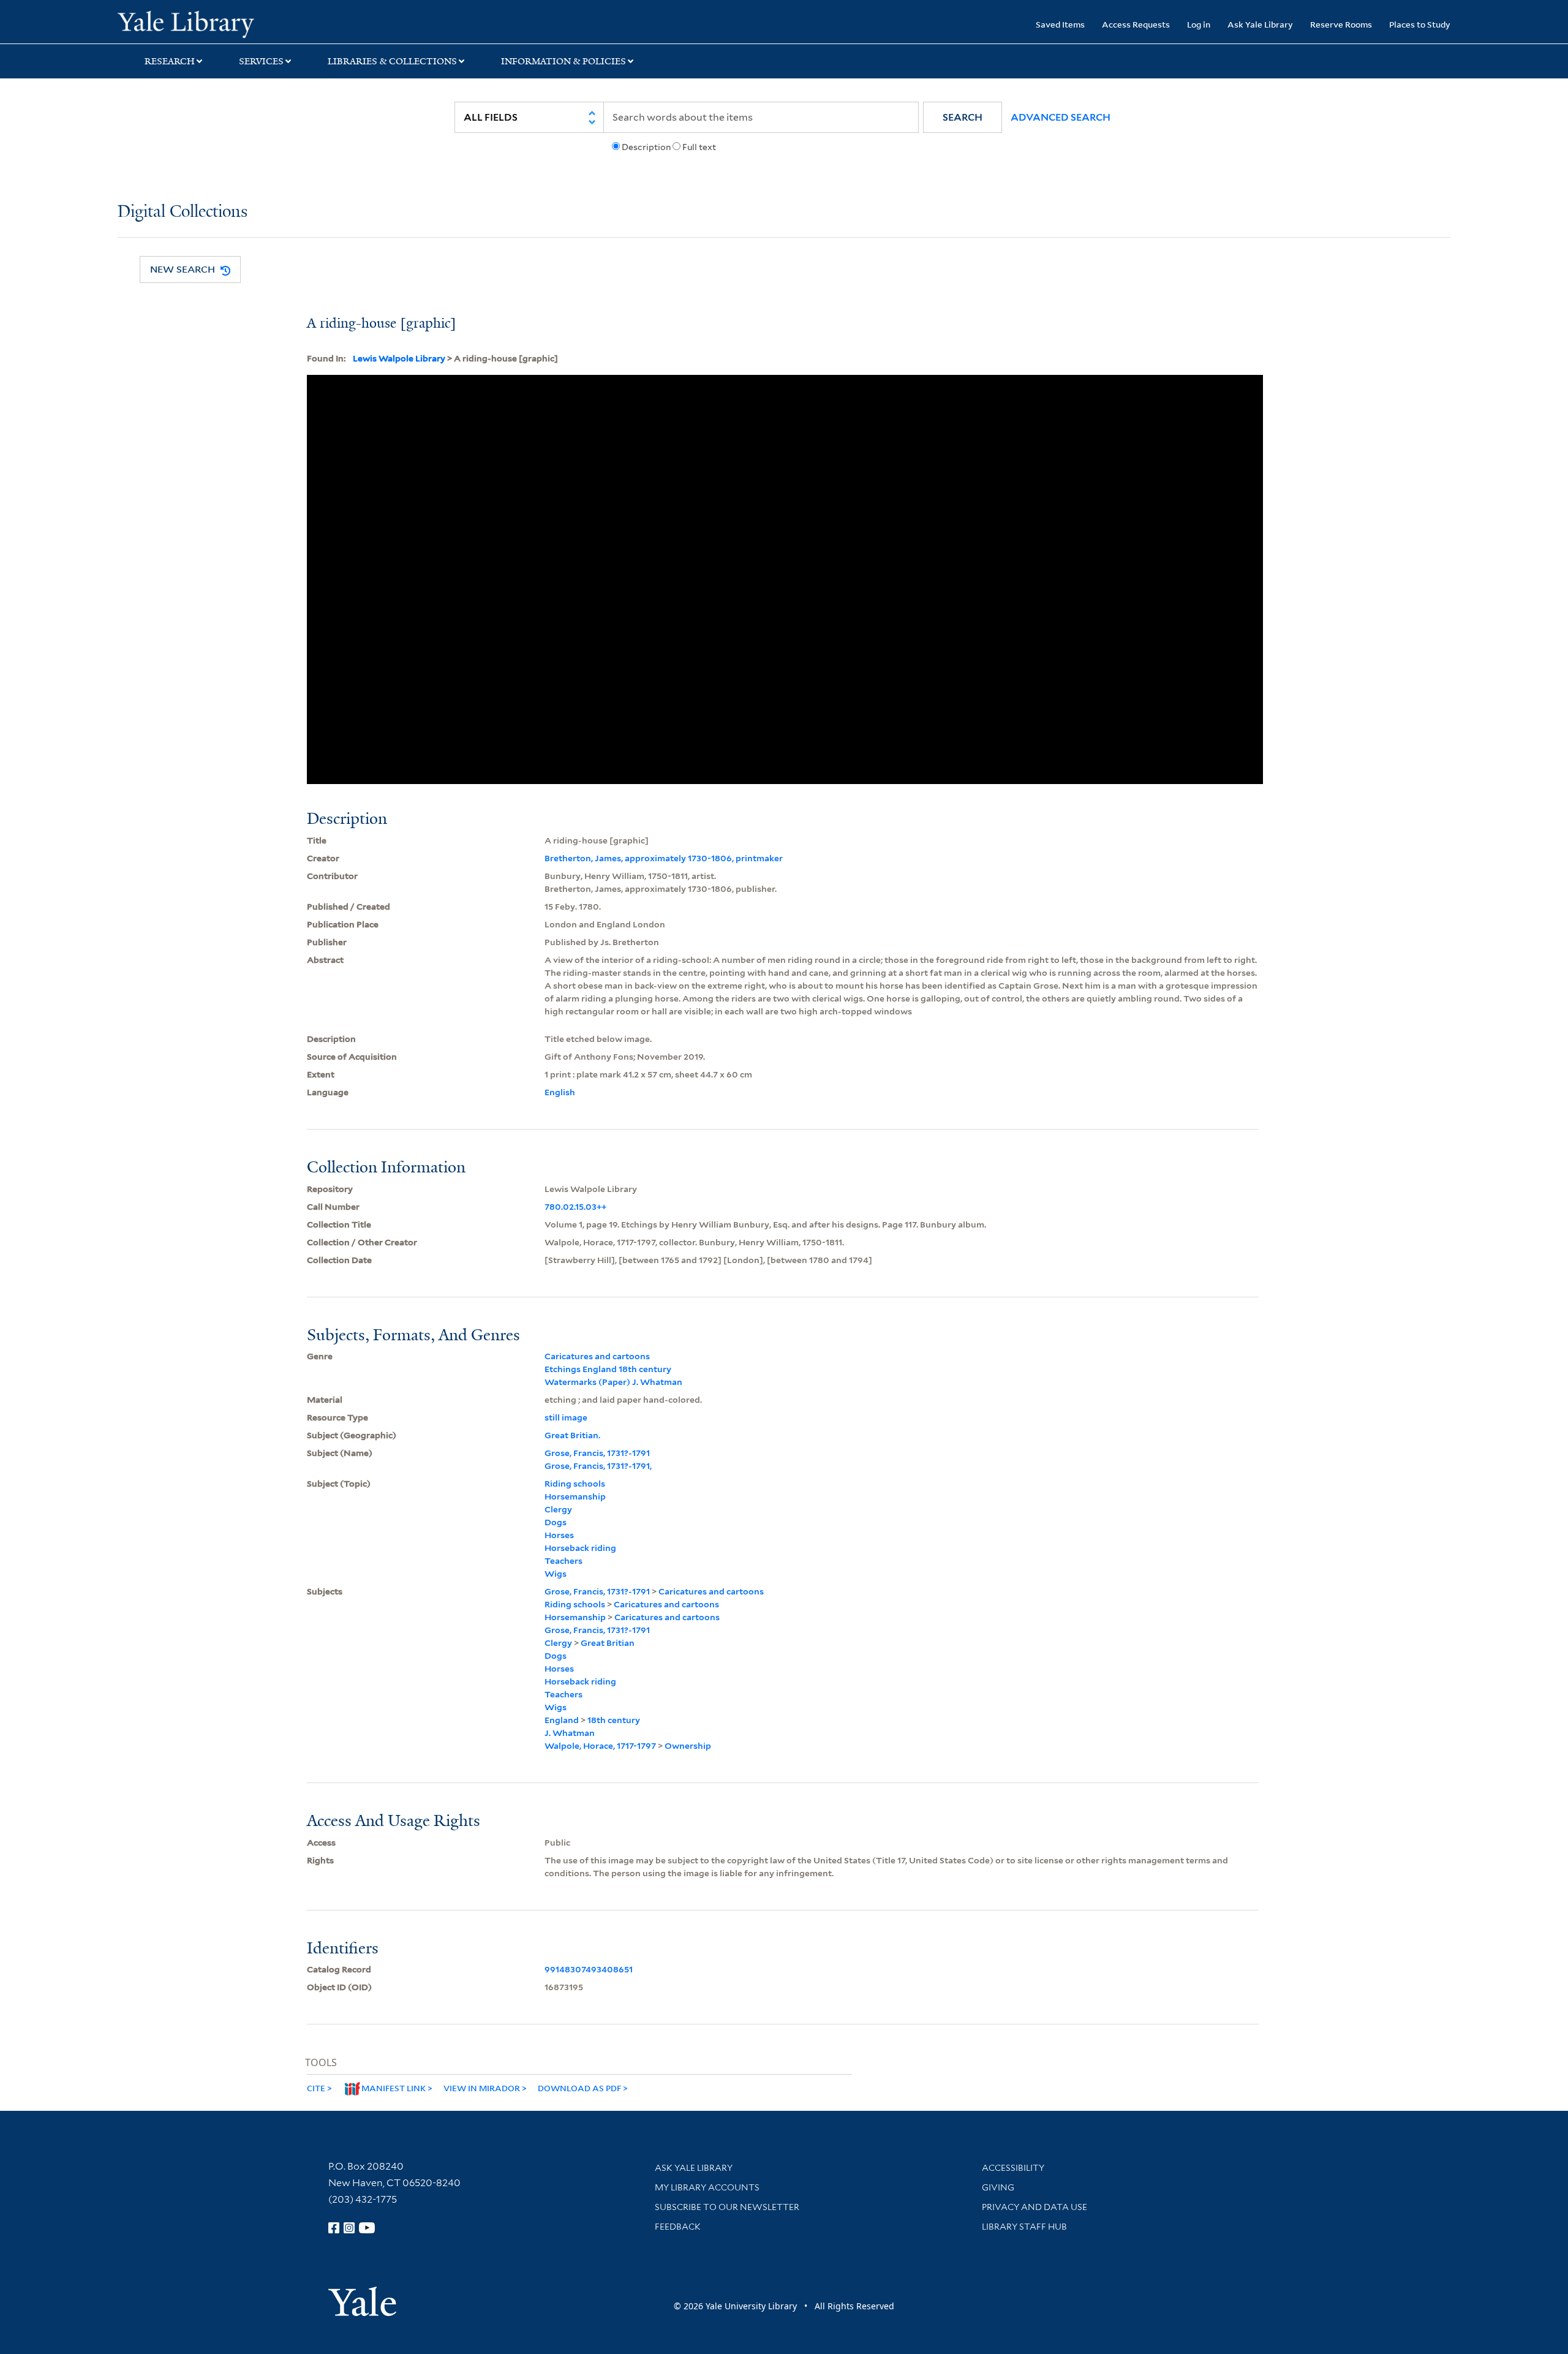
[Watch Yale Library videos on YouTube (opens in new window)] (367, 2228)
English (560, 1092)
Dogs (556, 1522)
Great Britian (608, 1643)
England (562, 1720)
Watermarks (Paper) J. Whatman (613, 1382)
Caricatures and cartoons (597, 1356)
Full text (699, 147)
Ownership (688, 1746)
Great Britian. (572, 1435)
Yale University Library (217, 23)
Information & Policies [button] (563, 61)
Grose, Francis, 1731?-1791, (598, 1466)
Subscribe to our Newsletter (727, 2207)
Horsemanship (575, 1496)
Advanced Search (1061, 117)
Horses (559, 1535)
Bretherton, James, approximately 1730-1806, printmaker (664, 858)
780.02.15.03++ (575, 1207)
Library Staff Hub (1024, 2227)
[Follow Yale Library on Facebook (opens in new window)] (334, 2228)
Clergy (558, 1509)
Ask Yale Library (1260, 24)
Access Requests (1136, 24)
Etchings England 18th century (608, 1369)
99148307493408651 (589, 1969)
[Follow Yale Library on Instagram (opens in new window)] (349, 2228)
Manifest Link (394, 2088)
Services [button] (261, 61)
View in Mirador (482, 2088)
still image (566, 1417)
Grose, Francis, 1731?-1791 (597, 1453)
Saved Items (1060, 24)
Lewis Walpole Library (399, 358)
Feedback (678, 2227)
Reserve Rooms (1341, 24)
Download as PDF (579, 2088)
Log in (1199, 24)
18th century (614, 1720)
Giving (998, 2187)
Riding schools (575, 1484)
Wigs (556, 1574)
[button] (963, 117)
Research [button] (170, 61)
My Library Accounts (707, 2187)
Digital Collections (183, 212)
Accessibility (1013, 2168)
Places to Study (1420, 24)
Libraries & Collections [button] (392, 61)
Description (646, 147)
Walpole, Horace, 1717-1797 (600, 1746)
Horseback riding (580, 1548)
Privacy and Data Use (1035, 2207)
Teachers (563, 1561)
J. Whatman (570, 1733)
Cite (316, 2088)
